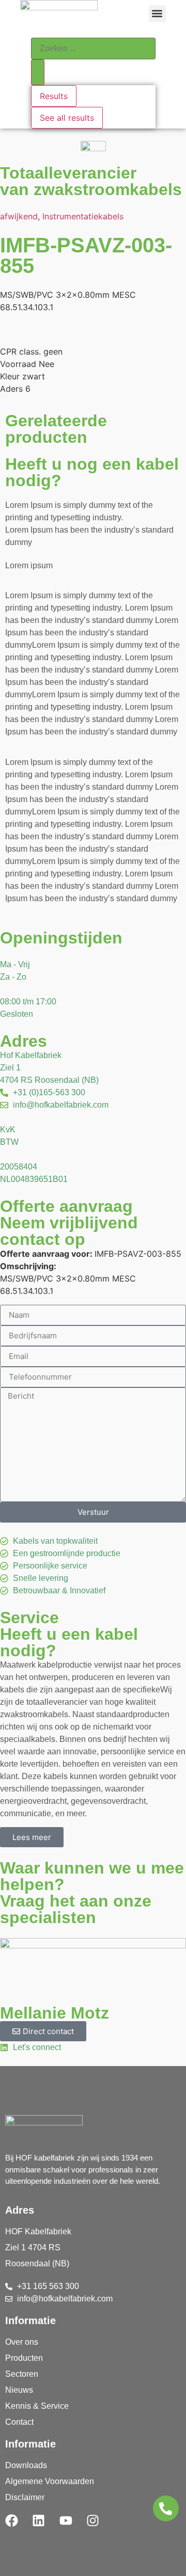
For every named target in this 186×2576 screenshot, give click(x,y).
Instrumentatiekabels (83, 216)
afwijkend (19, 216)
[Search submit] (38, 72)
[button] (157, 14)
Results (54, 96)
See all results (67, 118)
